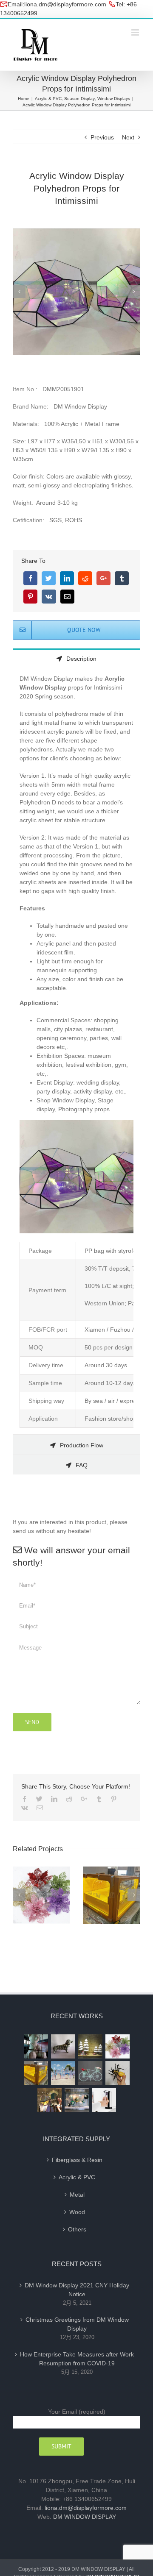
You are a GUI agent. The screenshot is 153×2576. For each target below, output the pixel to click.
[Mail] (67, 597)
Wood (77, 2212)
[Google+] (103, 578)
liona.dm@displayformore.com (86, 2508)
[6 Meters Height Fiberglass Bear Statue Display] (36, 2046)
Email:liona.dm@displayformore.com (57, 4)
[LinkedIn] (67, 578)
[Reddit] (85, 578)
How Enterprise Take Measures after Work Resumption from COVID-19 (77, 2359)
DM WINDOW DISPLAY (85, 2517)
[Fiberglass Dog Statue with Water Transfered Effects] (63, 2046)
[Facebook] (30, 578)
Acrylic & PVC (77, 2177)
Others (77, 2229)
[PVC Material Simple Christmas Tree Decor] (90, 2046)
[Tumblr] (122, 578)
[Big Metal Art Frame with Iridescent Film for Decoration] (63, 2073)
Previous (102, 137)
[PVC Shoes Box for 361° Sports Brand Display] (36, 2073)
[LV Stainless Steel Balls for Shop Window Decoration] (76, 2100)
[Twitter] (49, 578)
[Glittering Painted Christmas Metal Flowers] (117, 2046)
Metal (77, 2195)
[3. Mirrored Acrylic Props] (76, 291)
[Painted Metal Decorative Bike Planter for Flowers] (90, 2073)
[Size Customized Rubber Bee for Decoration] (117, 2073)
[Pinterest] (30, 597)
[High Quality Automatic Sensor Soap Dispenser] (104, 2100)
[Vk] (49, 597)
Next (128, 137)
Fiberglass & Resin (77, 2160)
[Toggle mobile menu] (136, 32)
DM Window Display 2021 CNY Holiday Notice (77, 2290)
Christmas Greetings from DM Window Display (77, 2324)
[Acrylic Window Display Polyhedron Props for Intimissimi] (49, 2100)
